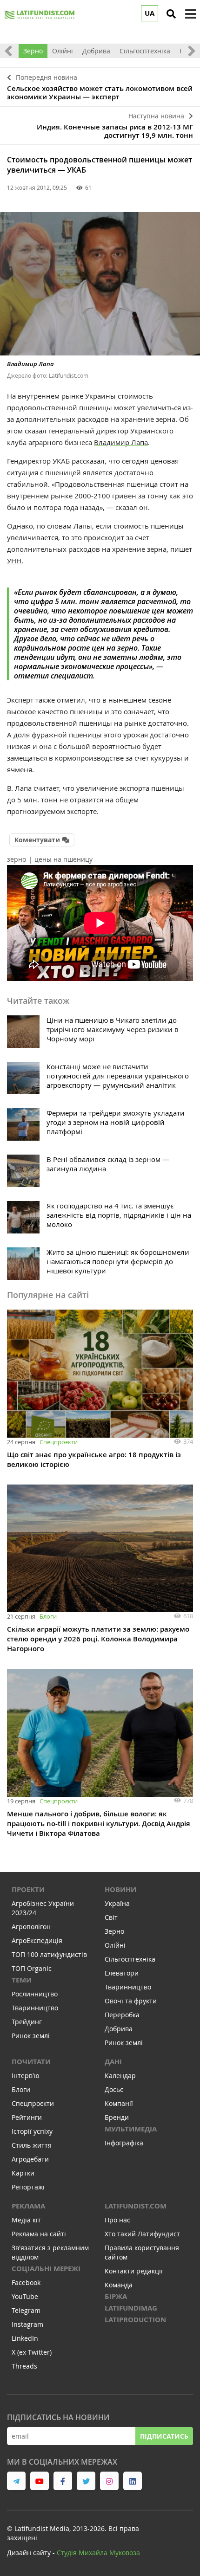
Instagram (27, 2324)
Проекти (28, 1889)
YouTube (25, 2296)
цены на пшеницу (63, 859)
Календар (120, 2076)
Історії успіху (32, 2131)
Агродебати (30, 2159)
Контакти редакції (134, 2271)
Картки (23, 2173)
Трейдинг (27, 2022)
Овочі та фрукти (131, 2001)
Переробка (122, 2015)
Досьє (114, 2089)
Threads (24, 2366)
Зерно (33, 51)
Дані (113, 2062)
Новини (120, 1889)
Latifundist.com (136, 2206)
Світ (111, 1917)
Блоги (48, 1616)
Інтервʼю (26, 2076)
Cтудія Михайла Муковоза (98, 2553)
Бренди (117, 2117)
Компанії (119, 2103)
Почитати (31, 2062)
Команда (119, 2285)
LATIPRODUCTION (135, 2320)
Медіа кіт (26, 2220)
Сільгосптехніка (145, 51)
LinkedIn (25, 2338)
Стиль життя (32, 2145)
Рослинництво (35, 1994)
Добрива (96, 51)
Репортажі (28, 2187)
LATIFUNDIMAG (131, 2308)
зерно (17, 859)
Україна (117, 1903)
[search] (171, 14)
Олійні (63, 51)
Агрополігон (31, 1927)
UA (150, 13)
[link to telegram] (16, 2481)
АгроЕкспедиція (37, 1940)
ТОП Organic (32, 1968)
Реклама (28, 2206)
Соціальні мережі (46, 2269)
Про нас (117, 2220)
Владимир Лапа (121, 442)
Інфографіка (124, 2143)
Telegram (26, 2310)
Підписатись (164, 2436)
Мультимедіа (131, 2129)
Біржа (116, 2296)
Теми (22, 1980)
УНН (14, 561)
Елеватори (122, 1973)
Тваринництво (35, 2008)
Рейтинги (27, 2117)
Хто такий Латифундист (142, 2234)
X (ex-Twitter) (32, 2352)
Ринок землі (31, 2036)
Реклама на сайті (39, 2234)
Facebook (26, 2282)
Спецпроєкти (59, 1442)
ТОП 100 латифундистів (49, 1954)
